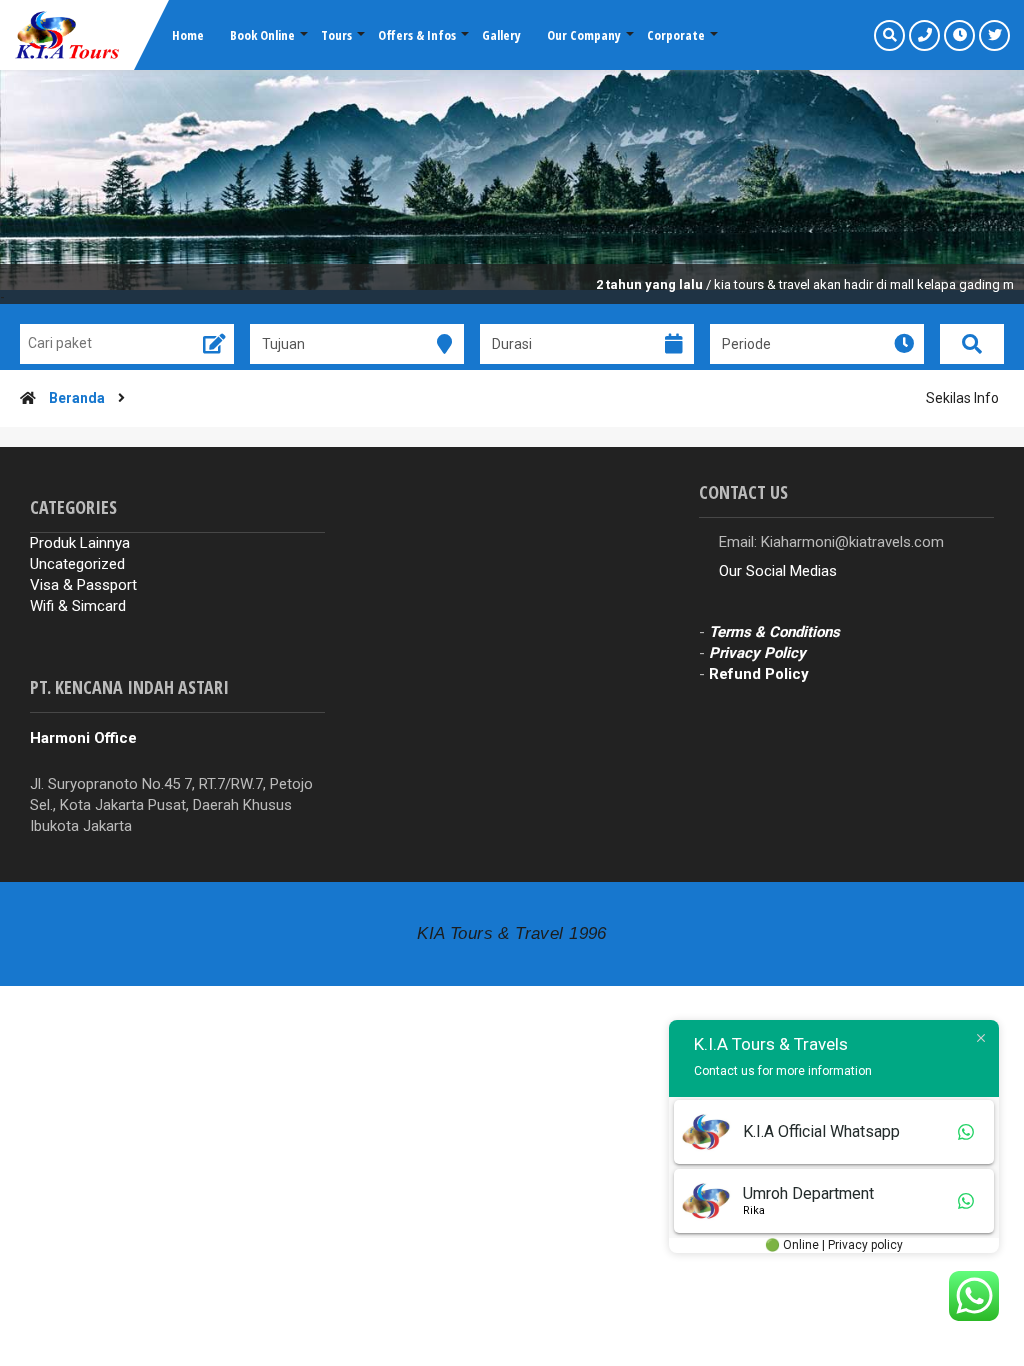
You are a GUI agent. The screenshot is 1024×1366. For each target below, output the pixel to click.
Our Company (584, 35)
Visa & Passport (83, 585)
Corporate (676, 35)
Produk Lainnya (80, 543)
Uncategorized (77, 564)
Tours (336, 35)
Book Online (262, 35)
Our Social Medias (778, 571)
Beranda (77, 398)
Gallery (501, 35)
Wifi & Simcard (78, 606)
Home (188, 35)
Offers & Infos (417, 35)
